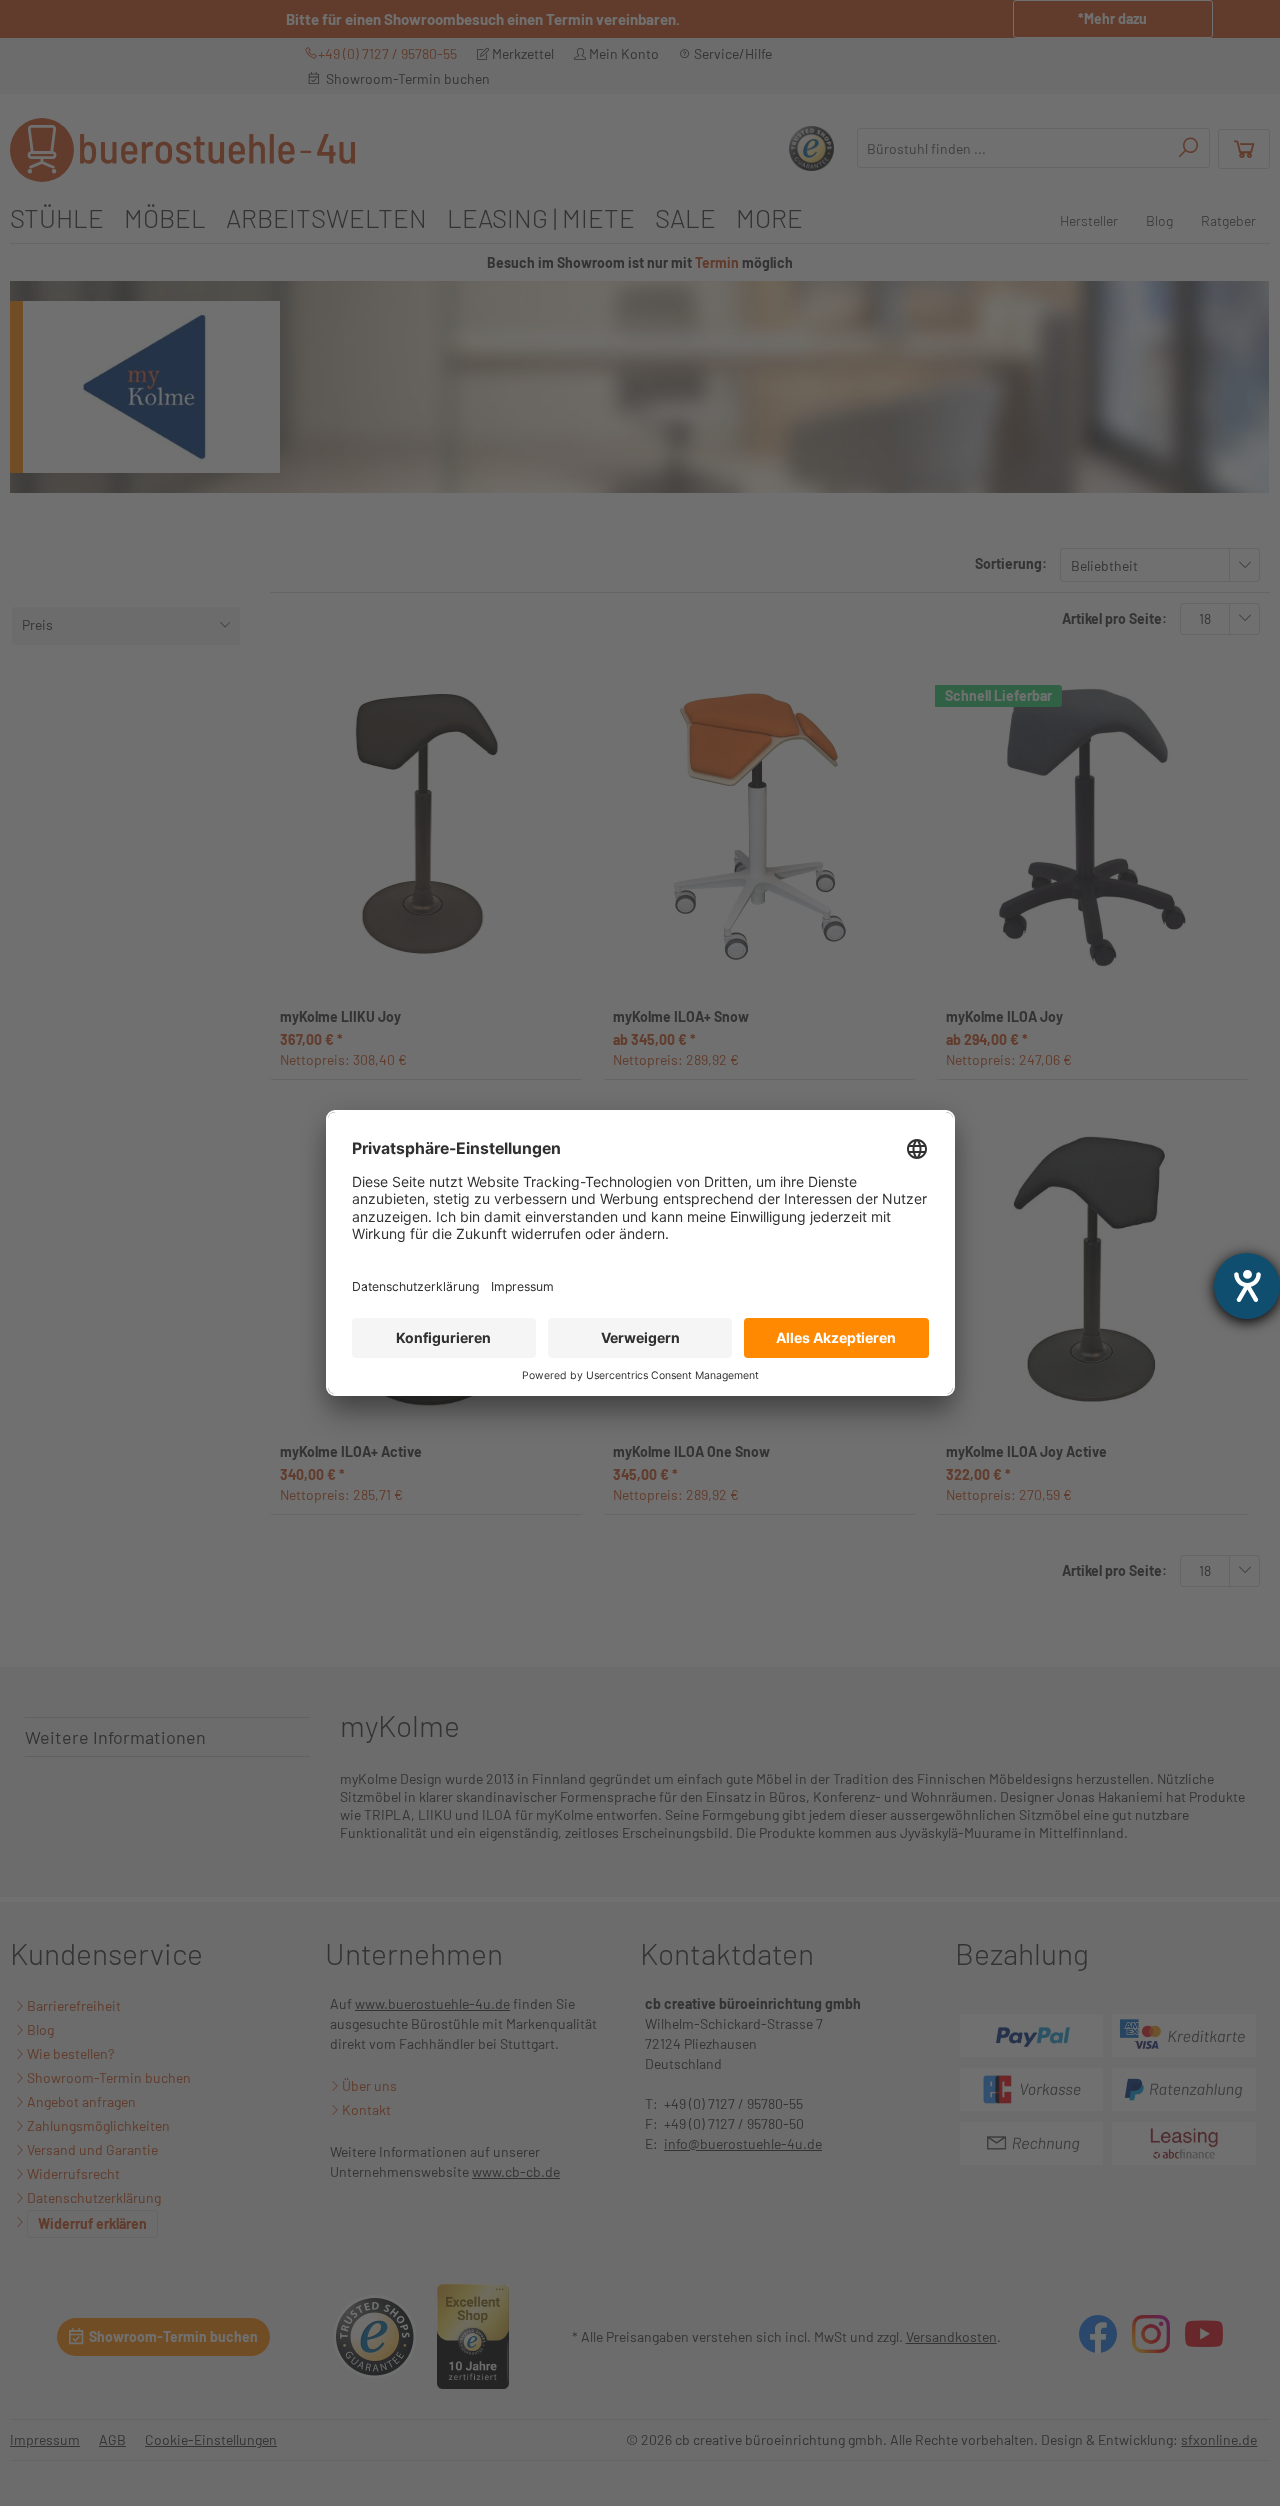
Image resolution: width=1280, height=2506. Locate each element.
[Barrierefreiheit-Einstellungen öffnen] (1247, 1286)
